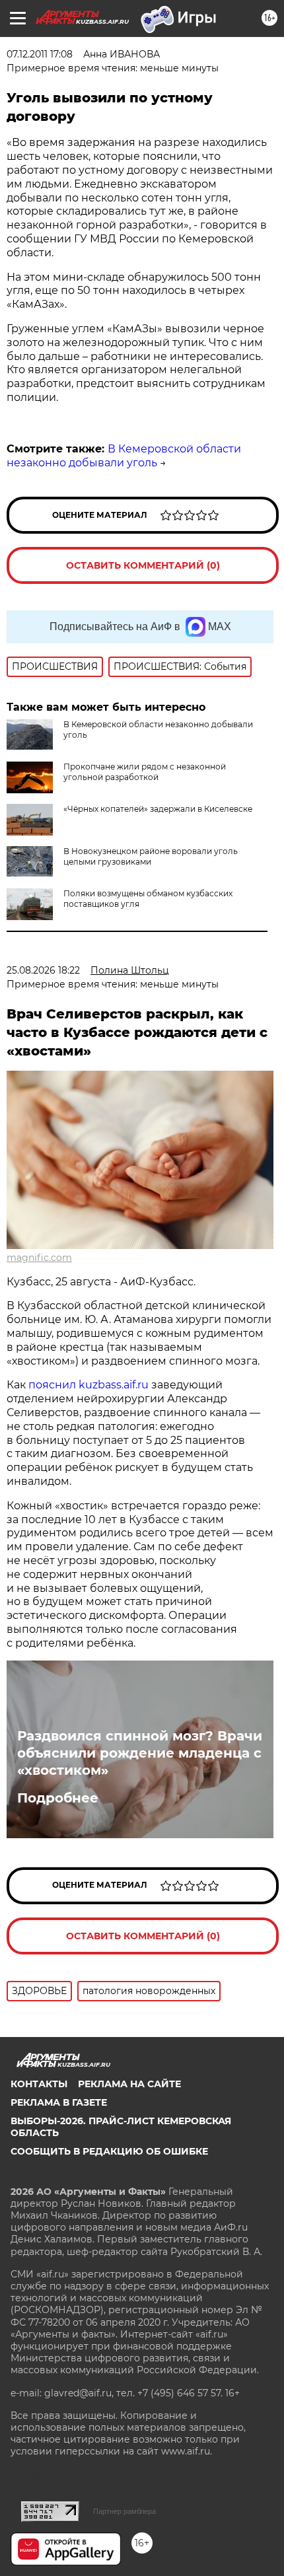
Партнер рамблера (124, 2511)
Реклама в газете (59, 2102)
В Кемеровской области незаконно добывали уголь (124, 456)
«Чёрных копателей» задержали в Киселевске (158, 809)
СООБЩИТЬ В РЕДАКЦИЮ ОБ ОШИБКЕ (109, 2151)
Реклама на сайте (129, 2084)
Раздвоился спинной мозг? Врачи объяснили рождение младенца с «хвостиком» (140, 1753)
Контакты (39, 2084)
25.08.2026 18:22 (43, 970)
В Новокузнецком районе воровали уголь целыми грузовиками (151, 856)
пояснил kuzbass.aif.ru (89, 1385)
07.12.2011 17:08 (40, 54)
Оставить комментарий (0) (143, 565)
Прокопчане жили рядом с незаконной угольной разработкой (145, 772)
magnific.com (39, 1258)
